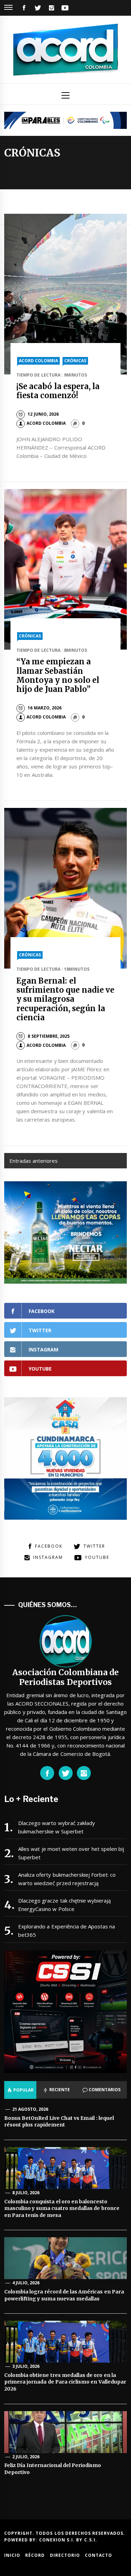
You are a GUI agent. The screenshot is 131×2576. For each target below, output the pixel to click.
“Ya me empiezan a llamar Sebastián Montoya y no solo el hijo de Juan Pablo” (58, 675)
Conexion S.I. (58, 2540)
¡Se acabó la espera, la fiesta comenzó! (58, 391)
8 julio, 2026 (26, 2193)
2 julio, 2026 (26, 2457)
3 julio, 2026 (26, 2366)
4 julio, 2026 (26, 2283)
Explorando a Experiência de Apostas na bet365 (67, 1931)
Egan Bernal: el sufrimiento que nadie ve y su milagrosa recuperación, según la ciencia (65, 999)
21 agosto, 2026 (30, 2109)
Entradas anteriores (34, 1161)
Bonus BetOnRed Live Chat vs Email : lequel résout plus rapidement (59, 2122)
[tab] (20, 2090)
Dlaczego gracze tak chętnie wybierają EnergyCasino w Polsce (64, 1905)
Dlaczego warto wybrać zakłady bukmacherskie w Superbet (57, 1827)
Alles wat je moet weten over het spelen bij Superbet (71, 1853)
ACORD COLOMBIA (38, 361)
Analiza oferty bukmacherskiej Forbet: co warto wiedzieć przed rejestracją (67, 1879)
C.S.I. (91, 2540)
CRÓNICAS (75, 361)
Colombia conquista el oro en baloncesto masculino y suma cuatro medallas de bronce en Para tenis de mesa (62, 2208)
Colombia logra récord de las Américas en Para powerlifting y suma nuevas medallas (64, 2295)
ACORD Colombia (46, 423)
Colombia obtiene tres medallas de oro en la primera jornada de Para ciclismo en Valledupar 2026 (65, 2382)
